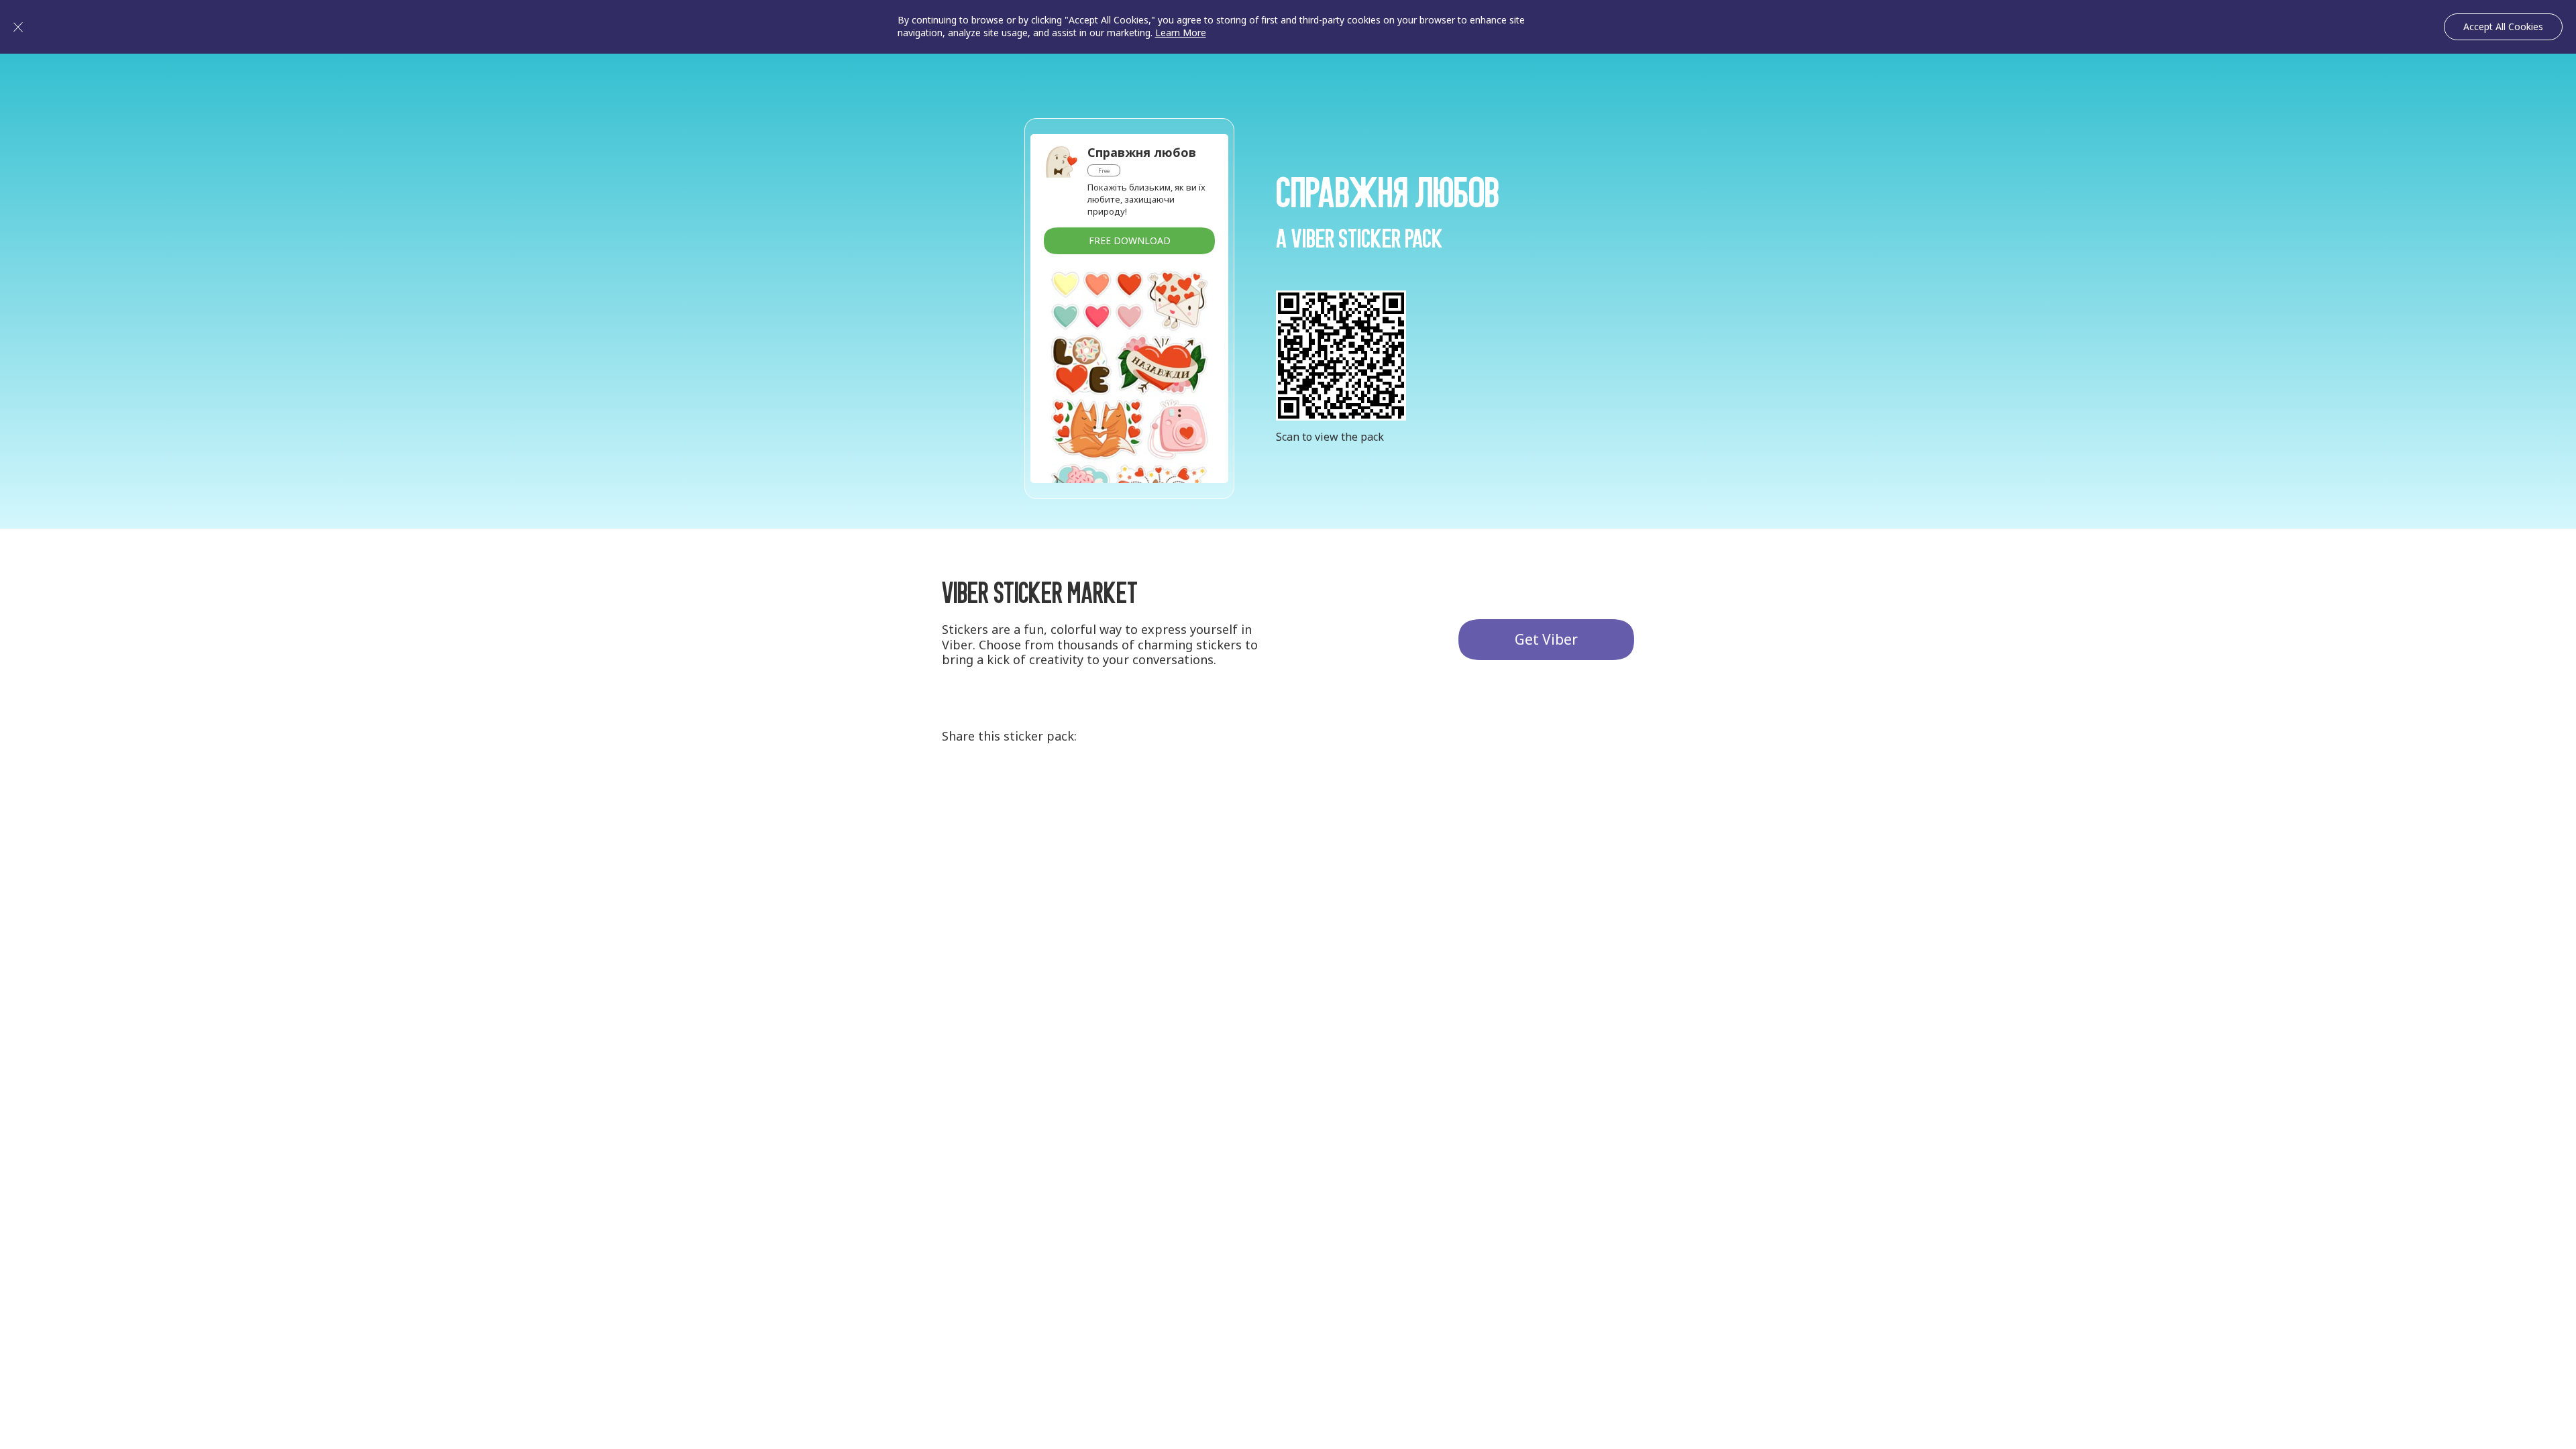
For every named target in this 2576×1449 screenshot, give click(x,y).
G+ (960, 789)
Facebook (1059, 789)
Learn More (1181, 33)
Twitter (1010, 789)
